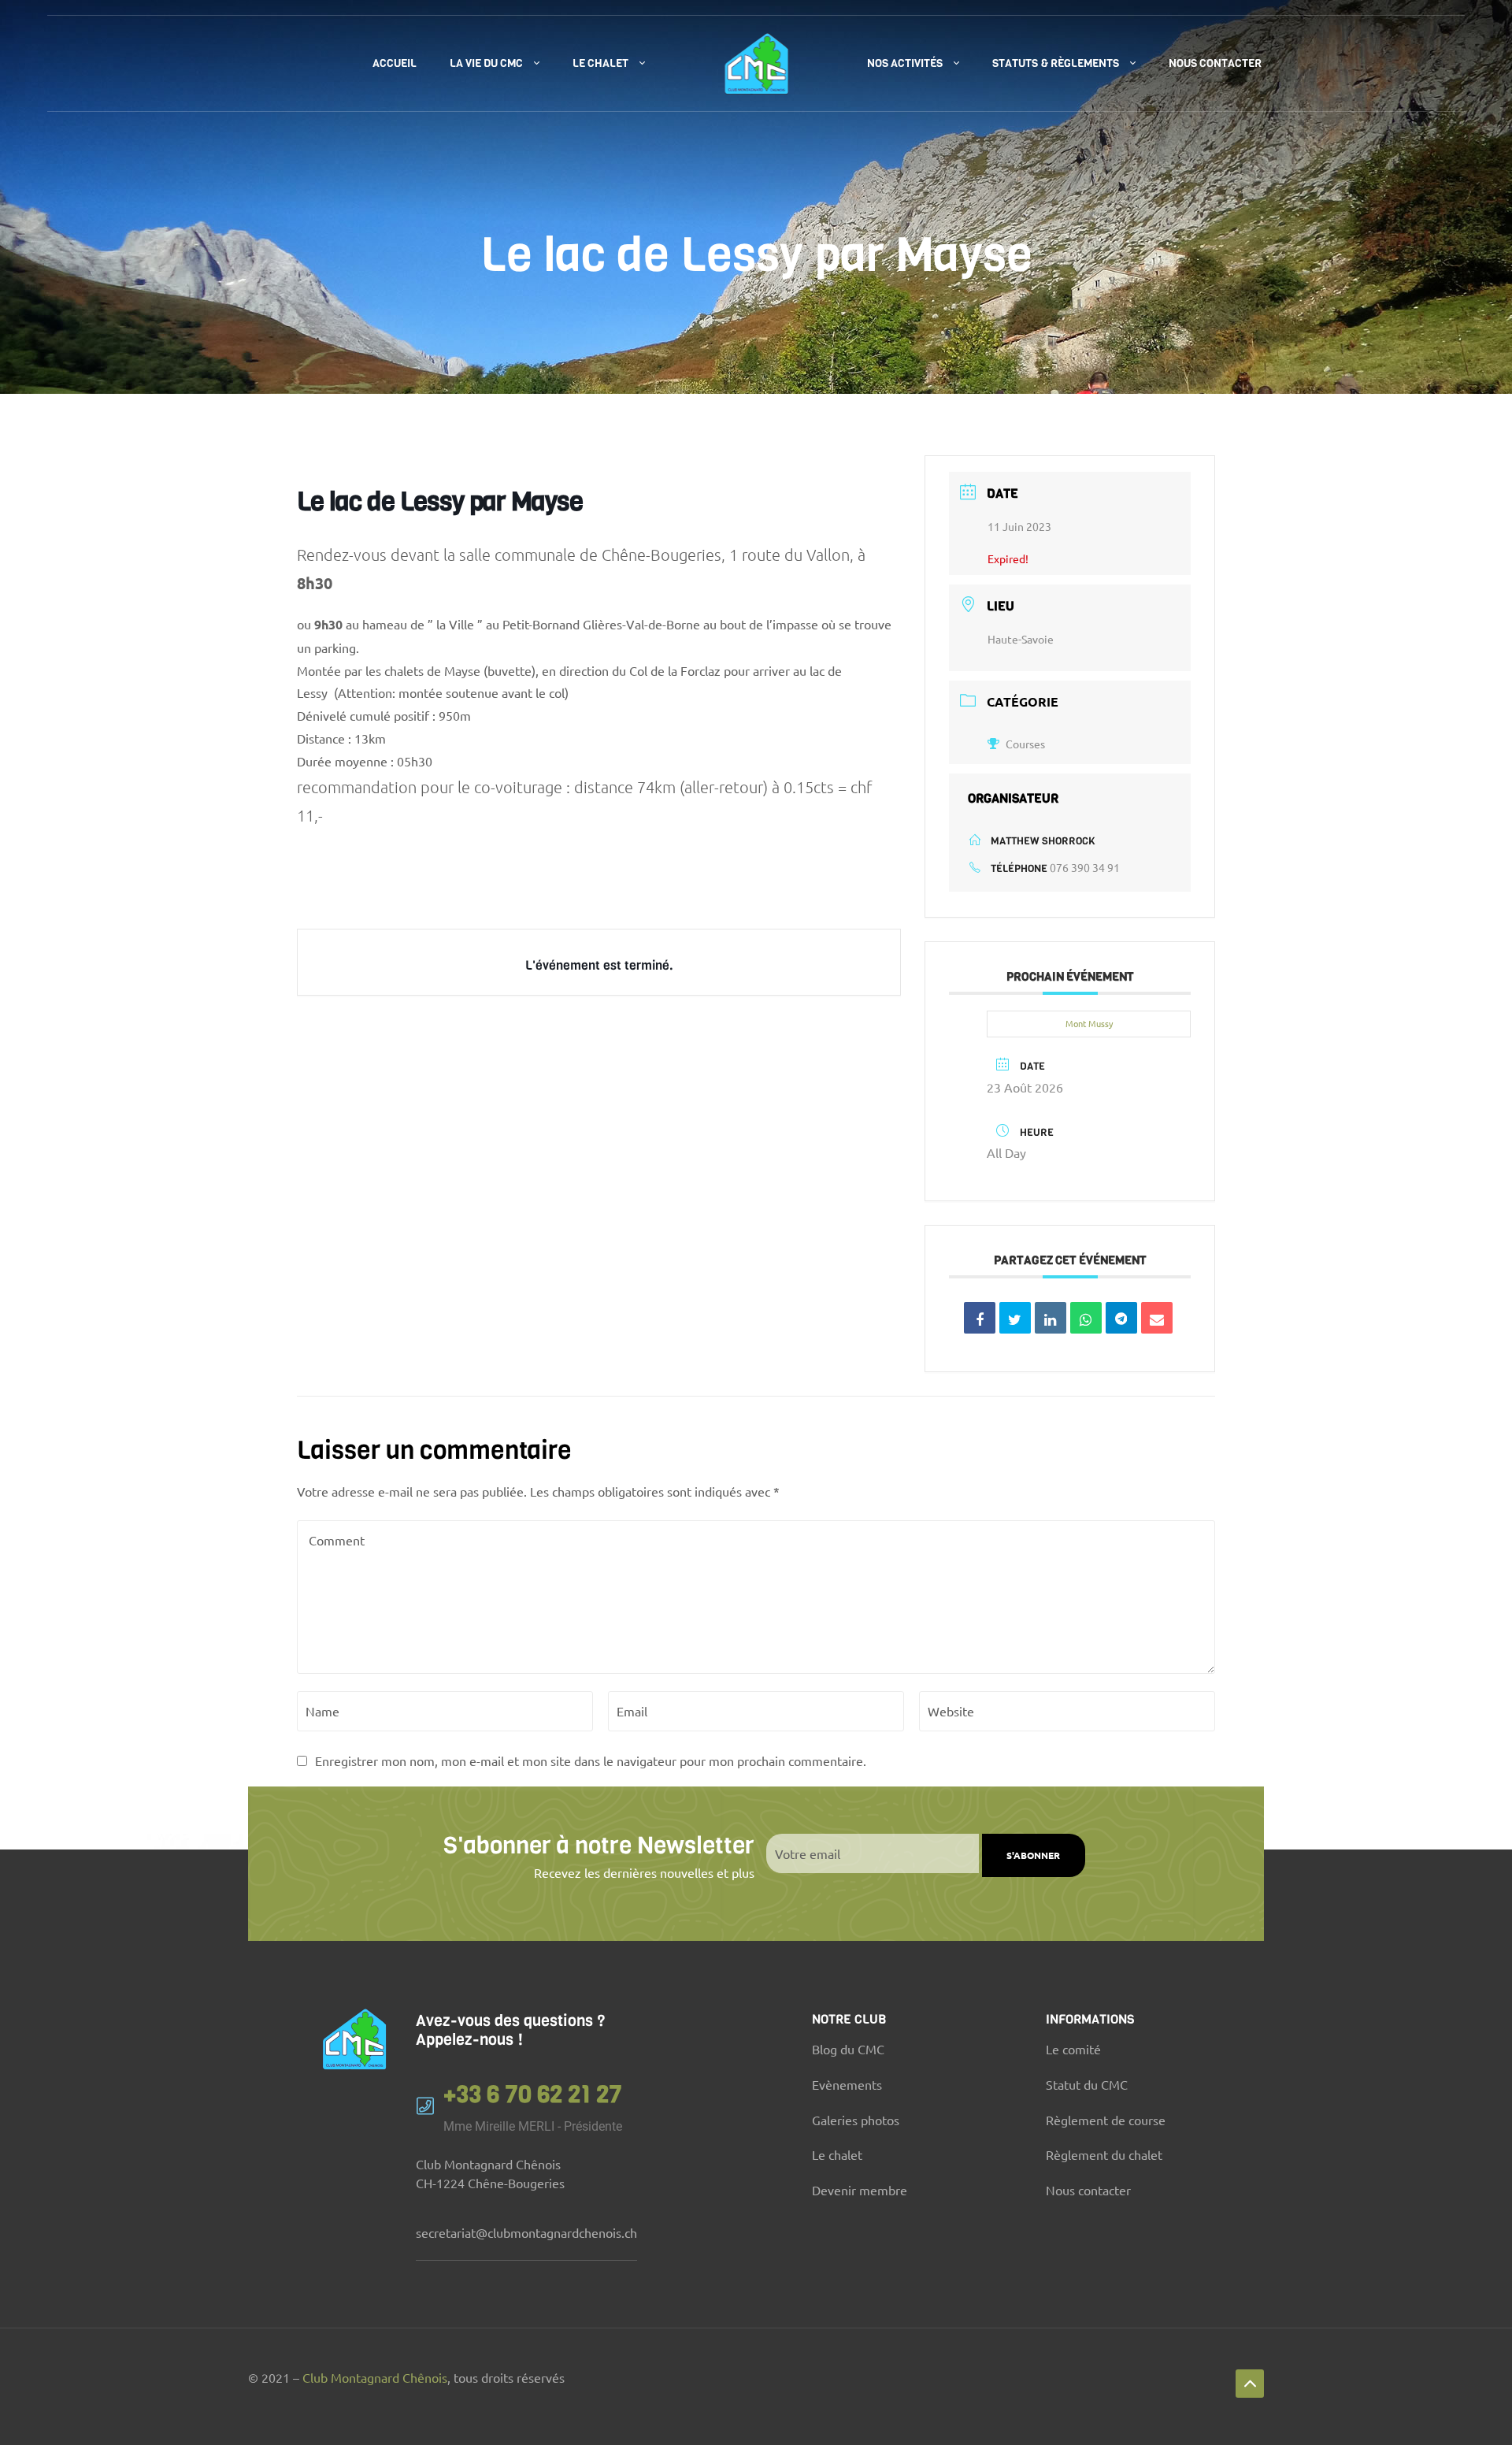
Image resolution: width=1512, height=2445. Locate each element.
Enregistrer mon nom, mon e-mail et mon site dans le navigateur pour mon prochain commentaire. (591, 1760)
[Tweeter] (1015, 1318)
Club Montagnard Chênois (375, 2377)
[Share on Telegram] (1121, 1318)
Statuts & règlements (1056, 63)
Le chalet (600, 63)
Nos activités (905, 63)
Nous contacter (1215, 63)
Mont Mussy (1089, 1023)
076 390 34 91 (1085, 867)
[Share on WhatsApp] (1086, 1318)
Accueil (395, 63)
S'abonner (1033, 1855)
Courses (1025, 744)
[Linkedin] (1051, 1318)
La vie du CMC (486, 63)
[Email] (1157, 1318)
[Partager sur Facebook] (980, 1318)
